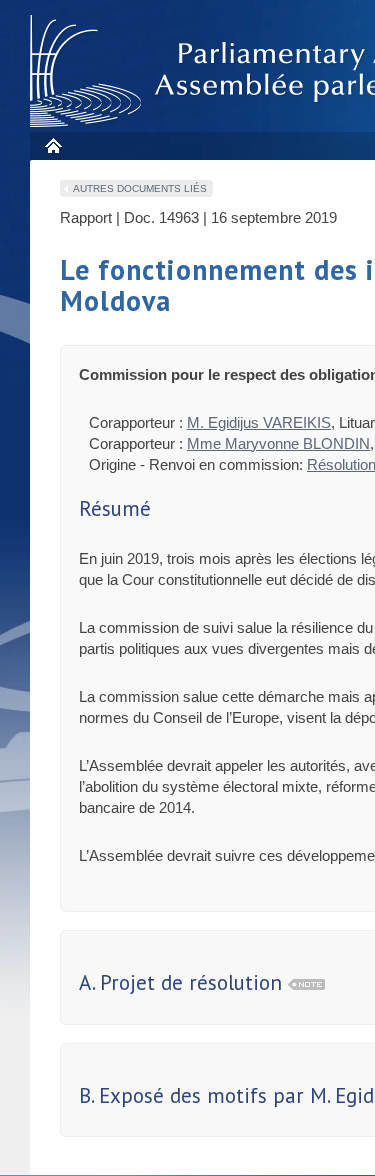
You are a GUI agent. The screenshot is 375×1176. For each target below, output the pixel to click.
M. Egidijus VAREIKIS (259, 422)
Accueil (52, 145)
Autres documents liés (140, 188)
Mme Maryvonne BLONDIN (278, 443)
